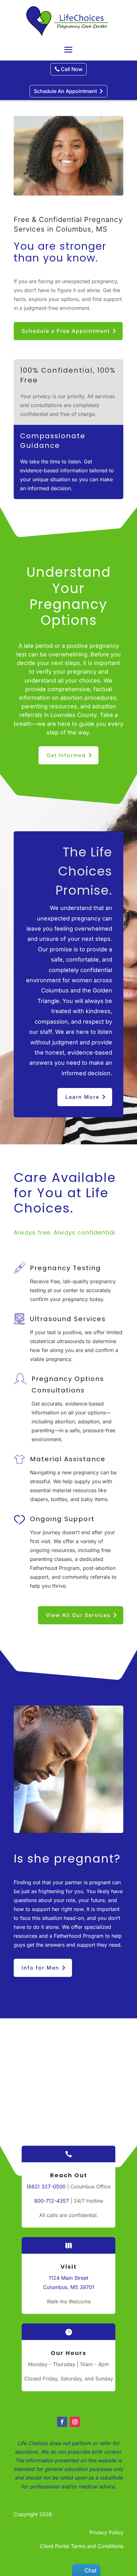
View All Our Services (78, 1615)
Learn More (82, 1097)
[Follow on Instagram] (75, 2422)
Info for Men (40, 1968)
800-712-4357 (51, 2201)
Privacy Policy (106, 2532)
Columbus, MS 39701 (69, 2287)
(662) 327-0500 (46, 2186)
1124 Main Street (68, 2278)
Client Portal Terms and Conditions (82, 2546)
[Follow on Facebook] (62, 2422)
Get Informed (66, 755)
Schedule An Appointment (65, 91)
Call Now (72, 69)
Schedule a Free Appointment (66, 331)
